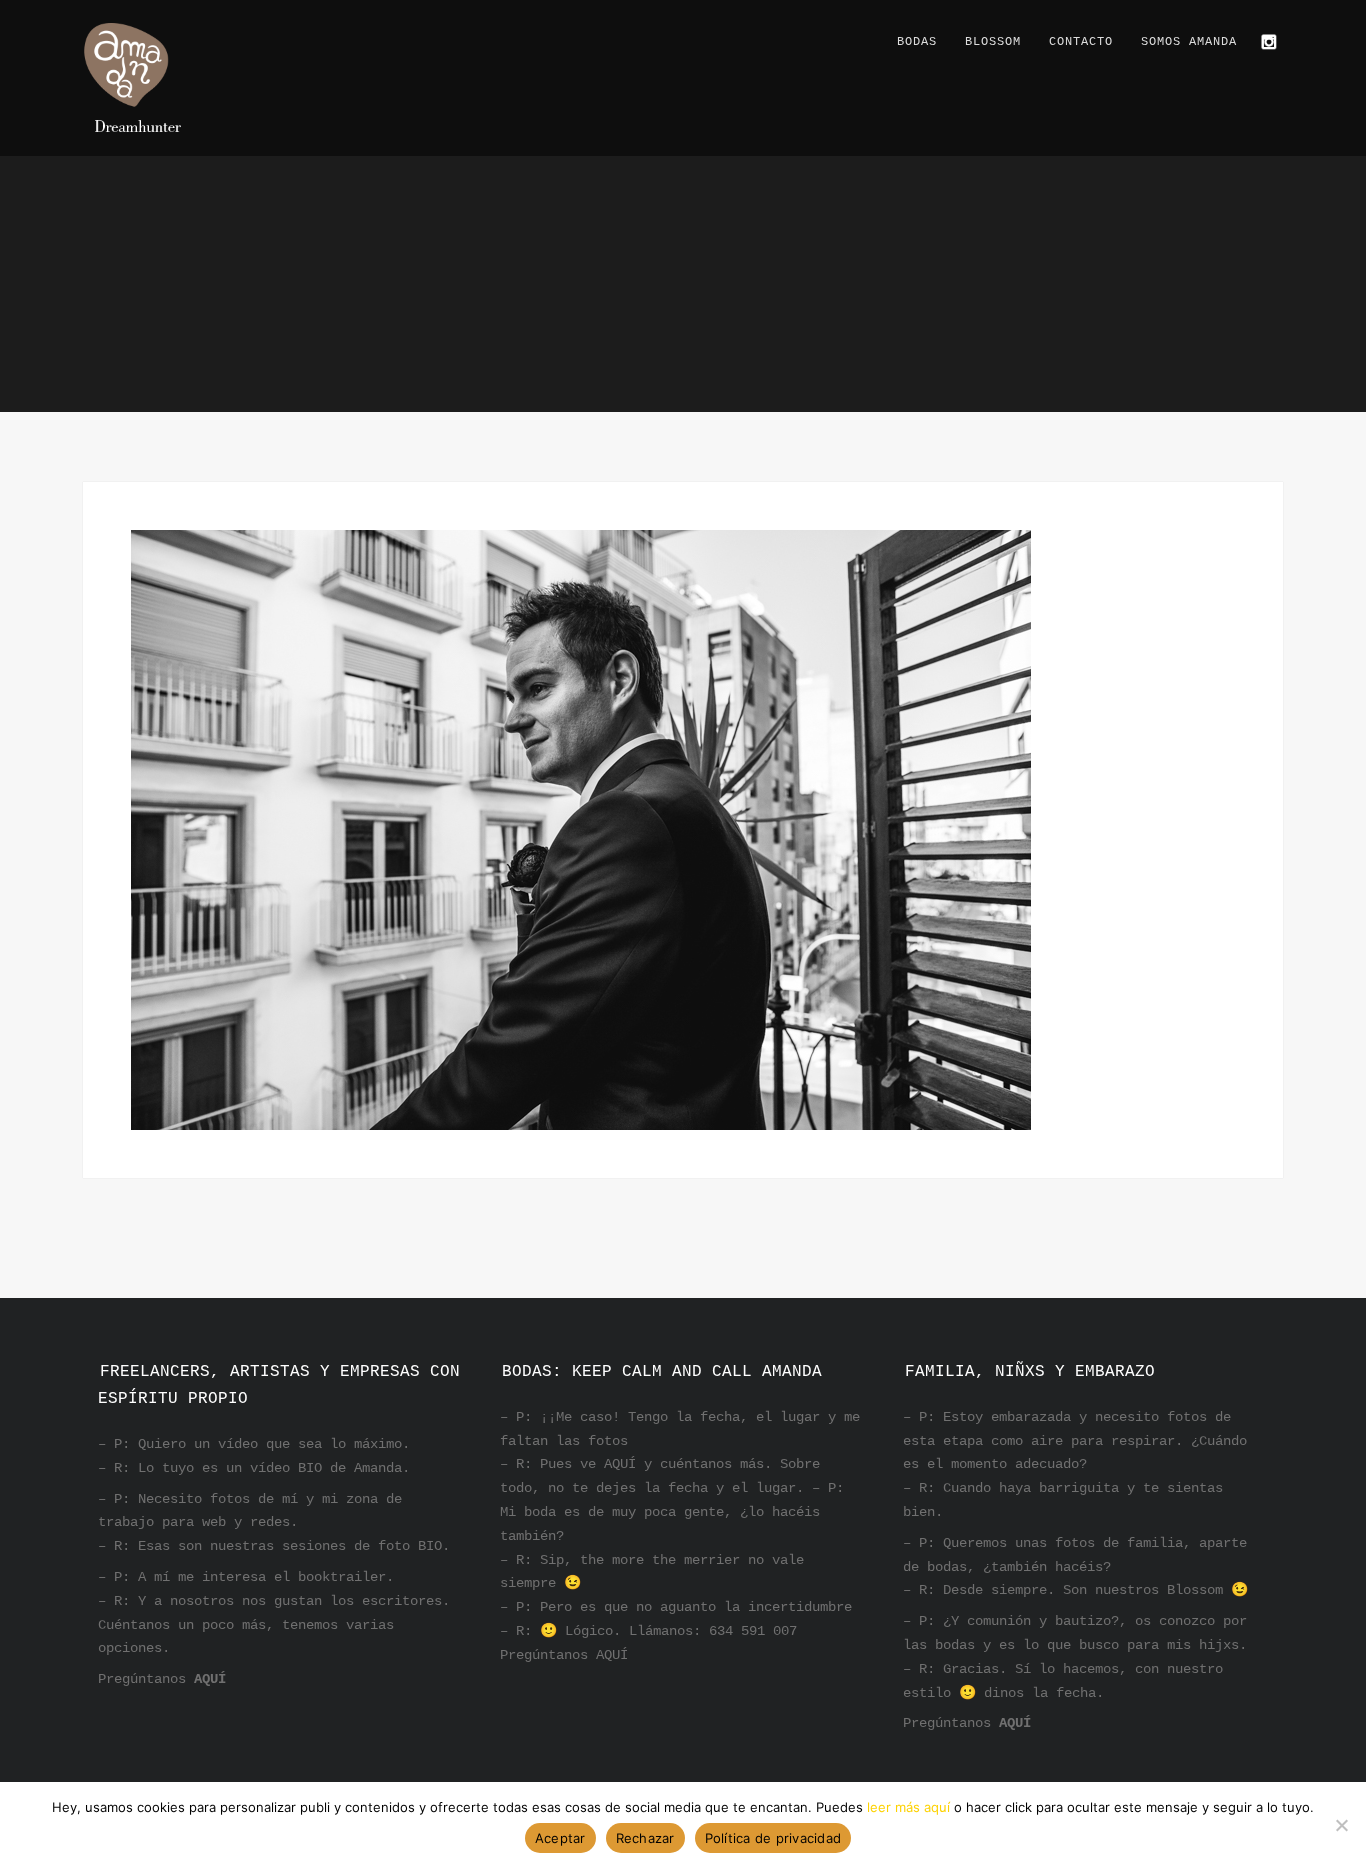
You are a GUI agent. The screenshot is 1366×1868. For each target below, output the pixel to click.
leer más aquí (908, 1807)
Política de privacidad (773, 1838)
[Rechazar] (1341, 1825)
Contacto (1081, 42)
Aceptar (560, 1838)
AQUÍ (210, 1679)
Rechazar (645, 1838)
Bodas (917, 42)
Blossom (993, 42)
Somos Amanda (1189, 42)
